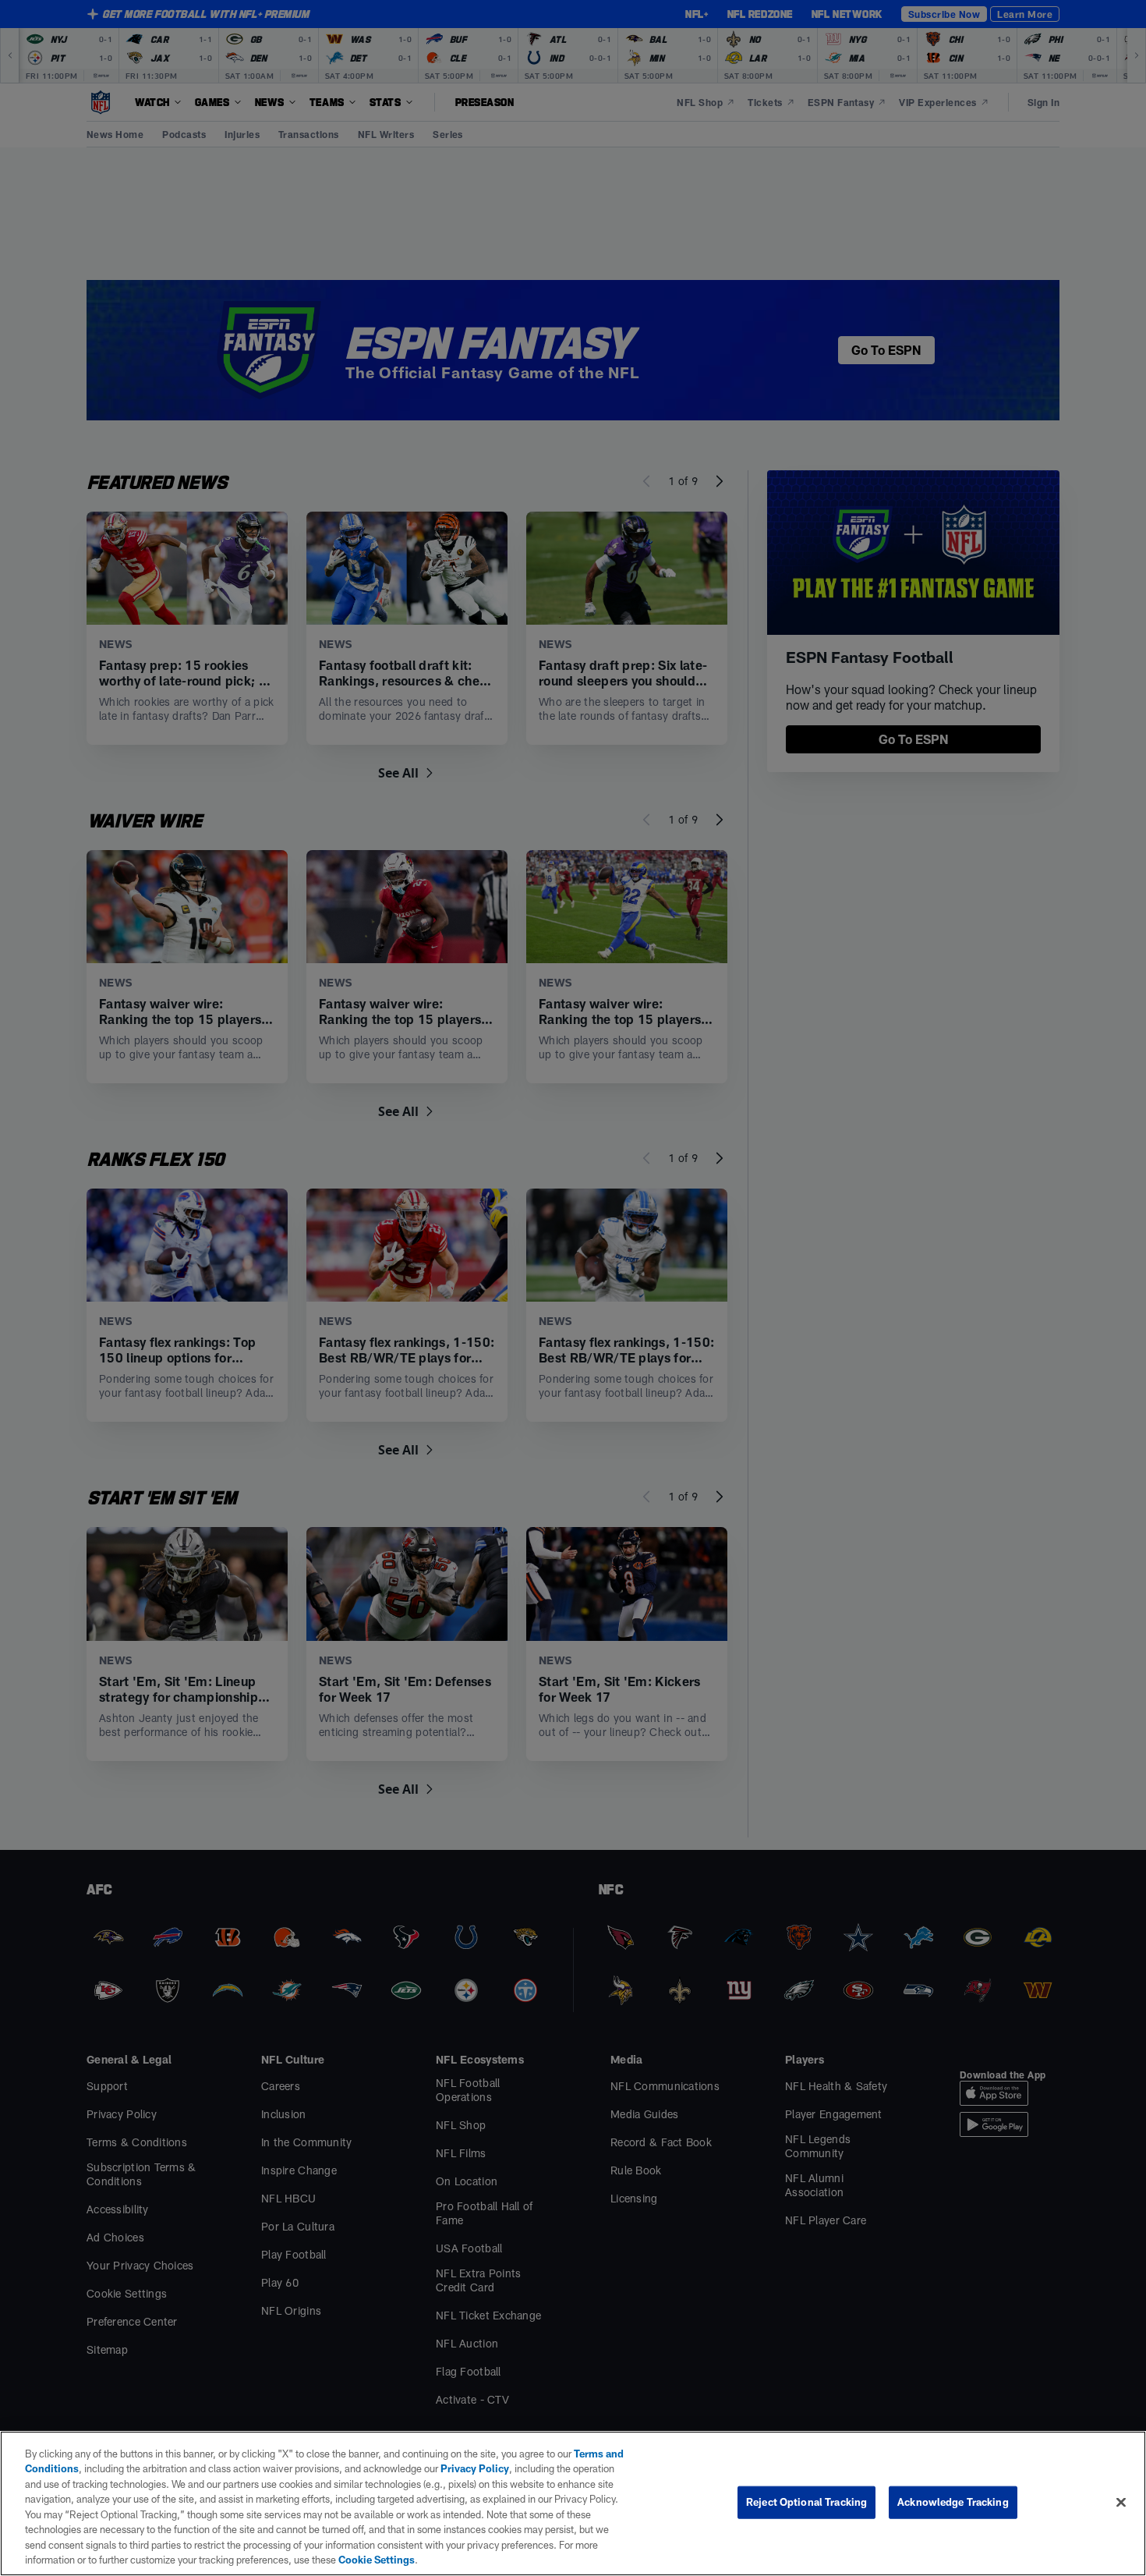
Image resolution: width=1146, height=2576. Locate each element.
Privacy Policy (475, 2468)
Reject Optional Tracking (806, 2502)
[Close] (1121, 2502)
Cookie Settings (377, 2560)
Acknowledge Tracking (953, 2502)
